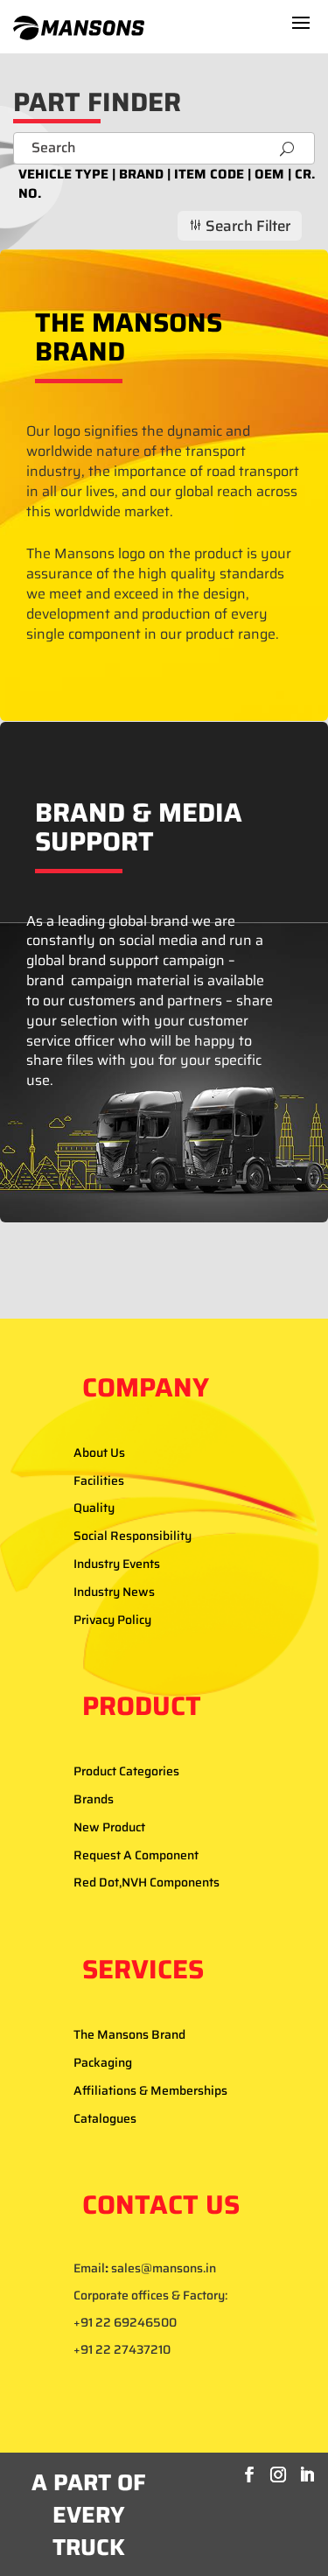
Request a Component (136, 1855)
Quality (94, 1508)
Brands (94, 1799)
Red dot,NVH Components (147, 1882)
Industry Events (117, 1564)
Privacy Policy (112, 1620)
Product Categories (126, 1771)
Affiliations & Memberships (150, 2090)
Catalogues (105, 2118)
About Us (99, 1452)
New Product (109, 1827)
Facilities (99, 1480)
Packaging (103, 2062)
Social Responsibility (133, 1536)
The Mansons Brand (129, 2034)
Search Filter (239, 226)
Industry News (114, 1592)
